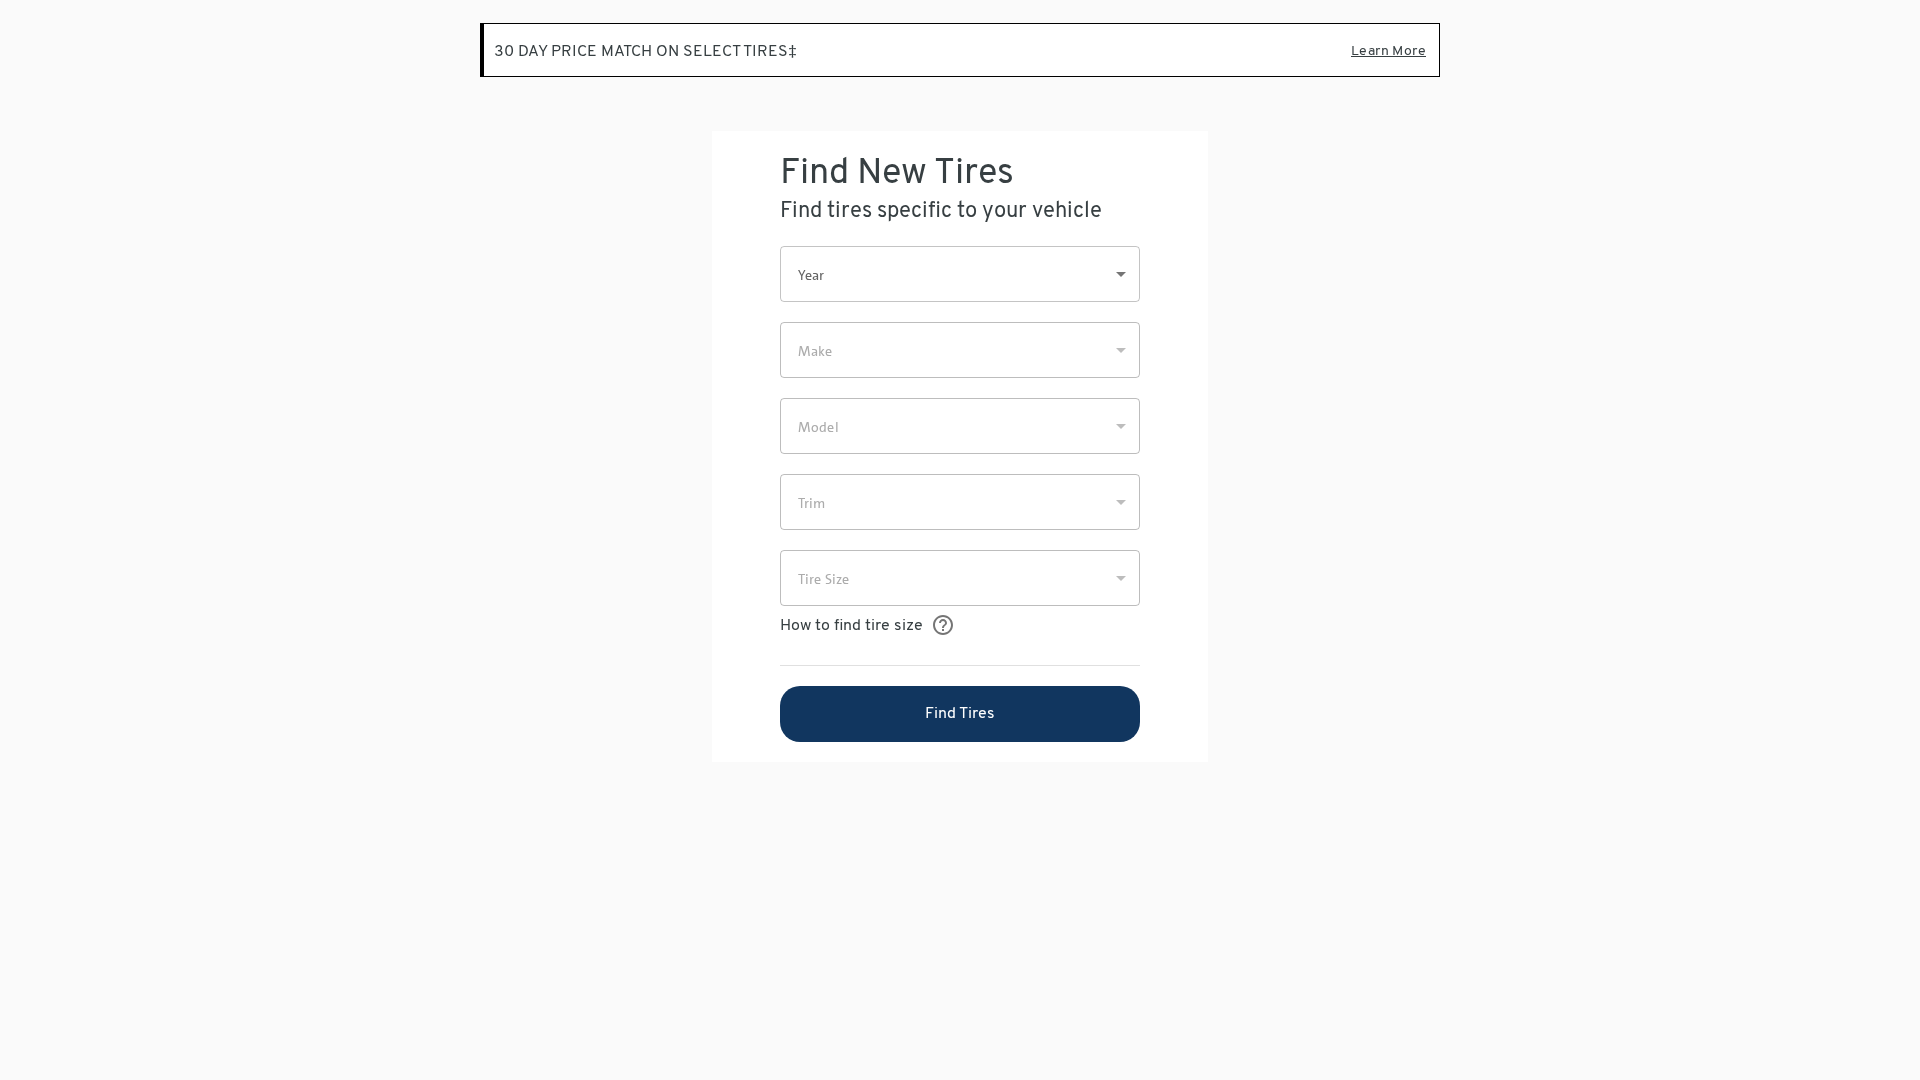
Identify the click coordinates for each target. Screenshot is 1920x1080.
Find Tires (960, 714)
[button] (960, 274)
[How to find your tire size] (942, 625)
